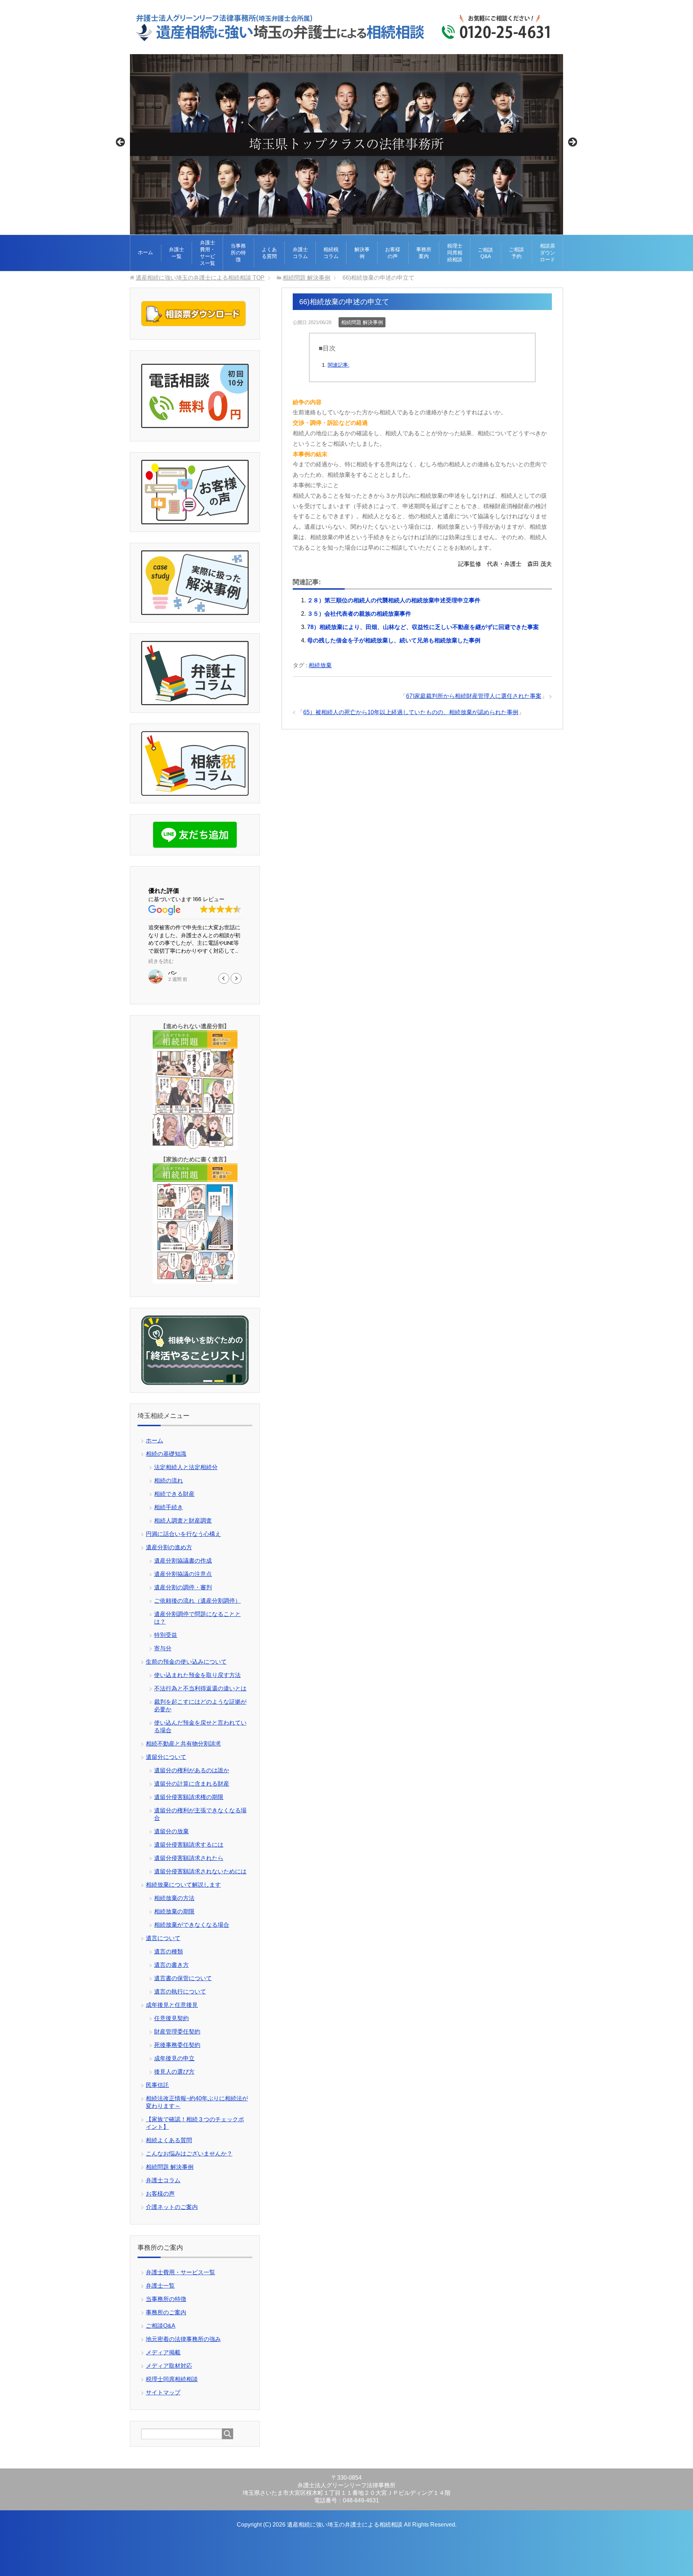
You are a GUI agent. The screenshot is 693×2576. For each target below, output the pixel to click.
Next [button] (572, 143)
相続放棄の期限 (174, 1911)
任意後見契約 (171, 2018)
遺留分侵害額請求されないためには (200, 1871)
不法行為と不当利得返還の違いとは (200, 1688)
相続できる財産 (174, 1494)
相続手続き (169, 1507)
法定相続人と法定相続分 (186, 1467)
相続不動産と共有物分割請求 (183, 1744)
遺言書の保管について (183, 1978)
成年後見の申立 (174, 2058)
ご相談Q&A (485, 253)
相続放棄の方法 (174, 1898)
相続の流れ (169, 1481)
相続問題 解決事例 (362, 322)
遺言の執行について (180, 1992)
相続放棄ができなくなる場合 (192, 1925)
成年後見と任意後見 (172, 2005)
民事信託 (157, 2085)
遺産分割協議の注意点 (183, 1574)
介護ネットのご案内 (172, 2207)
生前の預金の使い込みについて (186, 1662)
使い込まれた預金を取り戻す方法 (197, 1675)
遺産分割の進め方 (169, 1547)
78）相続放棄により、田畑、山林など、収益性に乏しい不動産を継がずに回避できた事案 (423, 627)
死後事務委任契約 (177, 2045)
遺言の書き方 (171, 1965)
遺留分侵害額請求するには (189, 1845)
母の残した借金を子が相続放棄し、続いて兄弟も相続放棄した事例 (394, 640)
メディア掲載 (163, 2352)
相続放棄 (320, 665)
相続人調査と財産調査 (183, 1521)
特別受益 (166, 1635)
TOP (200, 278)
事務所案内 (424, 253)
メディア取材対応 (169, 2366)
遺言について (163, 1938)
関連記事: (339, 365)
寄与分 (163, 1648)
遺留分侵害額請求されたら (189, 1858)
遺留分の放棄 (171, 1831)
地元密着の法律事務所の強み (183, 2339)
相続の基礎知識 (166, 1454)
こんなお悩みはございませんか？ (189, 2154)
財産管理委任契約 (177, 2032)
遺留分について (166, 1757)
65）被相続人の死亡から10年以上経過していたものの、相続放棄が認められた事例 (411, 712)
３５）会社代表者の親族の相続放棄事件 (359, 614)
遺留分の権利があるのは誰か (192, 1770)
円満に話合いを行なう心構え (183, 1534)
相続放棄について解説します (183, 1885)
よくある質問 (269, 253)
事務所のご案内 (166, 2312)
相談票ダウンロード (548, 253)
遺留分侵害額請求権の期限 (189, 1797)
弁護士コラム (300, 253)
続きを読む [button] (164, 961)
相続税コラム (331, 253)
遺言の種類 (169, 1951)
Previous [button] (121, 143)
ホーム (145, 252)
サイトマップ (163, 2392)
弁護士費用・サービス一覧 (208, 253)
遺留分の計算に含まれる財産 (192, 1784)
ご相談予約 (517, 253)
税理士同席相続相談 (455, 253)
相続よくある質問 (169, 2140)
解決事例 (362, 253)
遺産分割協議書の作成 (183, 1561)
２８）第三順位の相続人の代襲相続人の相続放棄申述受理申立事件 (394, 600)
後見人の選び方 (174, 2072)
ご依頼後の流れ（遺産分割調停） (197, 1601)
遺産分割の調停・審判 (183, 1587)
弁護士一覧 (176, 253)
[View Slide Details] (346, 144)
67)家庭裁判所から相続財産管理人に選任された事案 (474, 696)
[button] (236, 978)
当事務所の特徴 (238, 253)
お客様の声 (393, 253)
